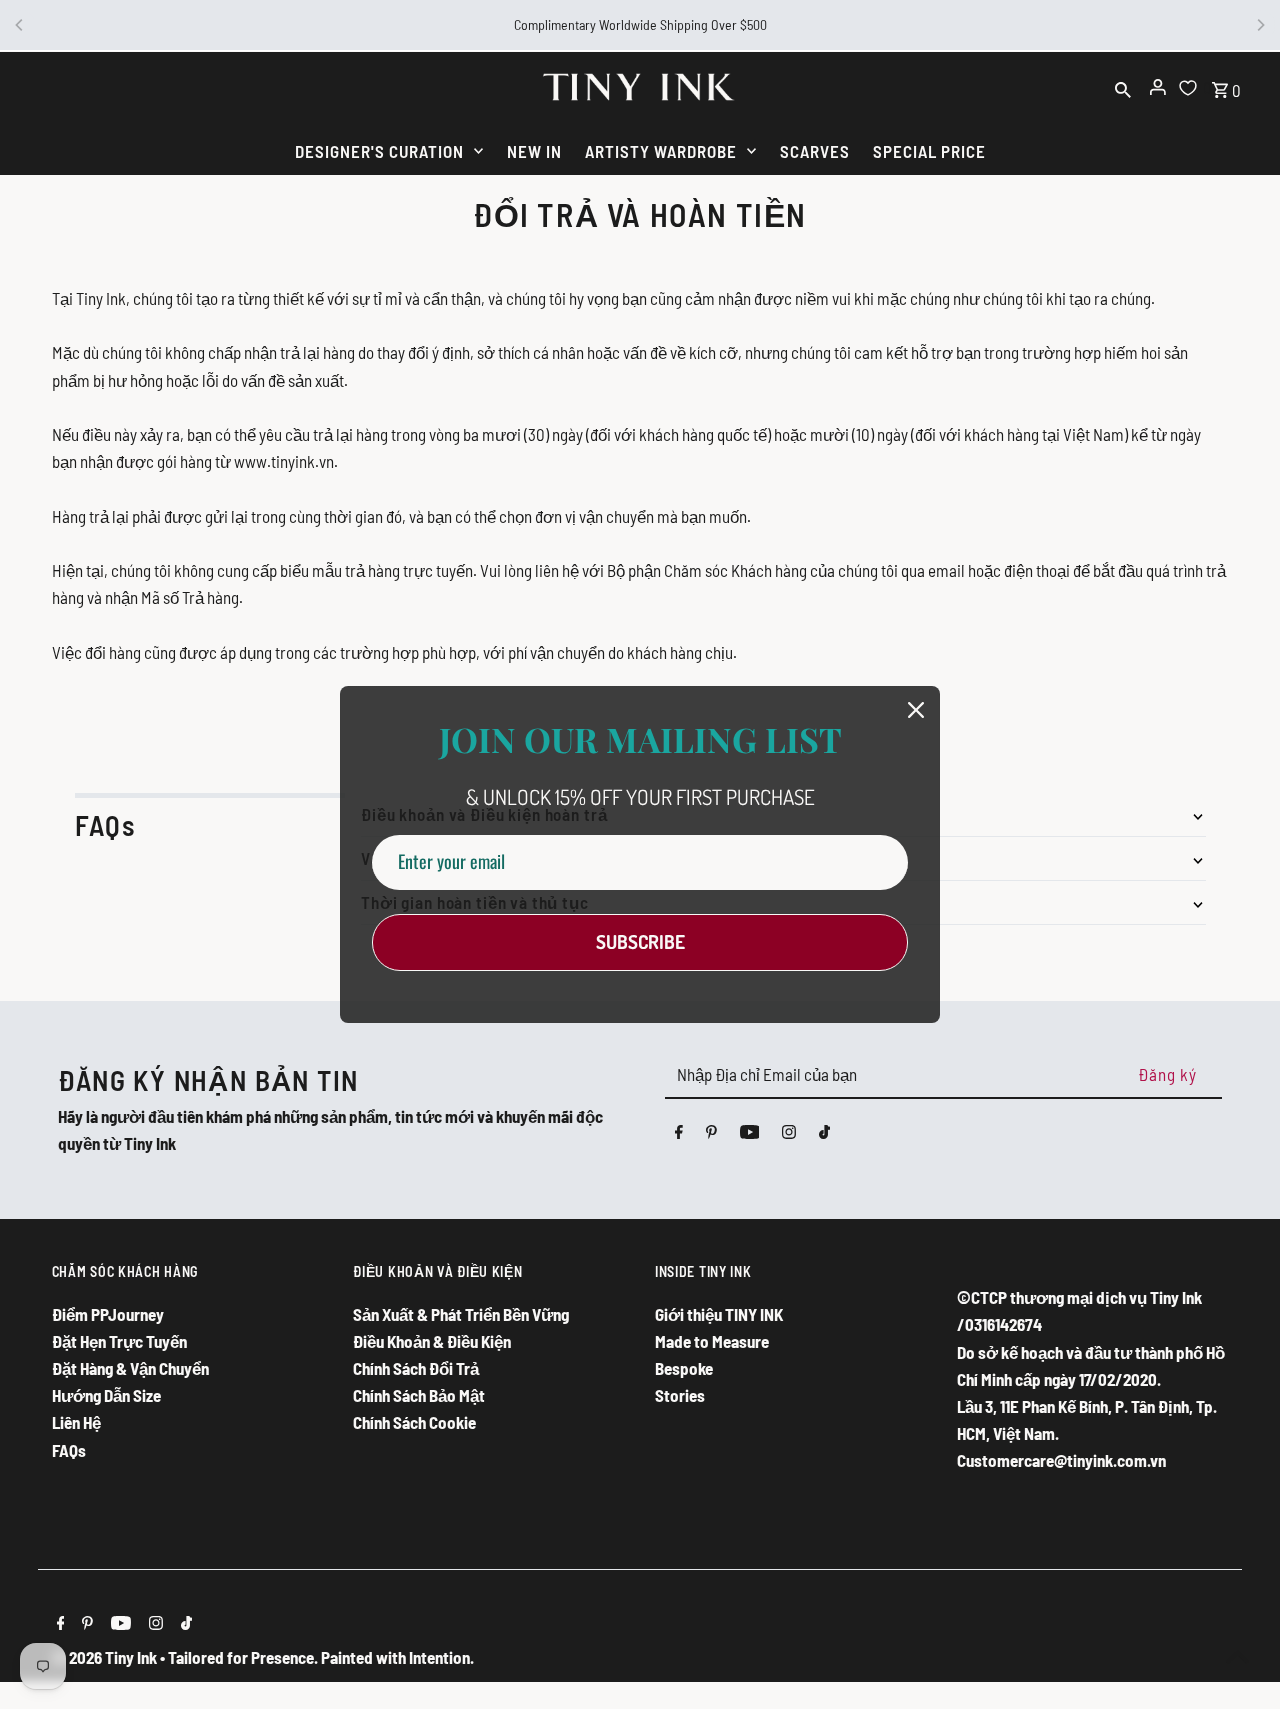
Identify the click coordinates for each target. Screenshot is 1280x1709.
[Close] (916, 710)
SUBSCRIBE (640, 941)
